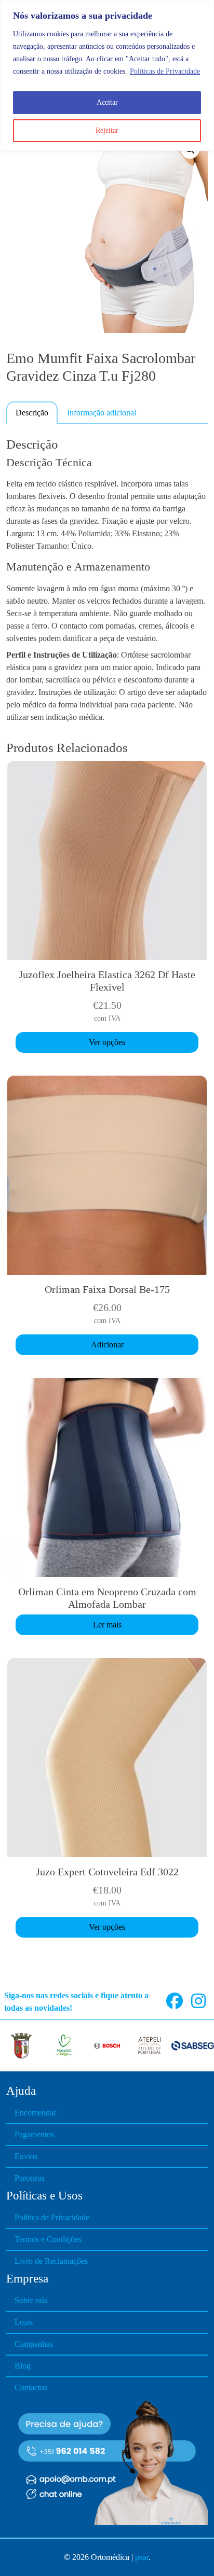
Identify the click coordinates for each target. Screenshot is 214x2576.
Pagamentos (34, 2134)
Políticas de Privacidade (165, 71)
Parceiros (30, 2178)
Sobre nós (31, 2300)
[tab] (32, 412)
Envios (26, 2156)
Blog (23, 2366)
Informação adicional (102, 413)
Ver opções (107, 1042)
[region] (107, 75)
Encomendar (35, 2113)
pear (142, 2557)
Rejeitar (107, 130)
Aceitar (107, 102)
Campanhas (34, 2344)
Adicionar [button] (107, 1345)
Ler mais (107, 1625)
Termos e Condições (48, 2239)
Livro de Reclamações (51, 2261)
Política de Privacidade (52, 2217)
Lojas (24, 2322)
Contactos (31, 2387)
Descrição (32, 413)
